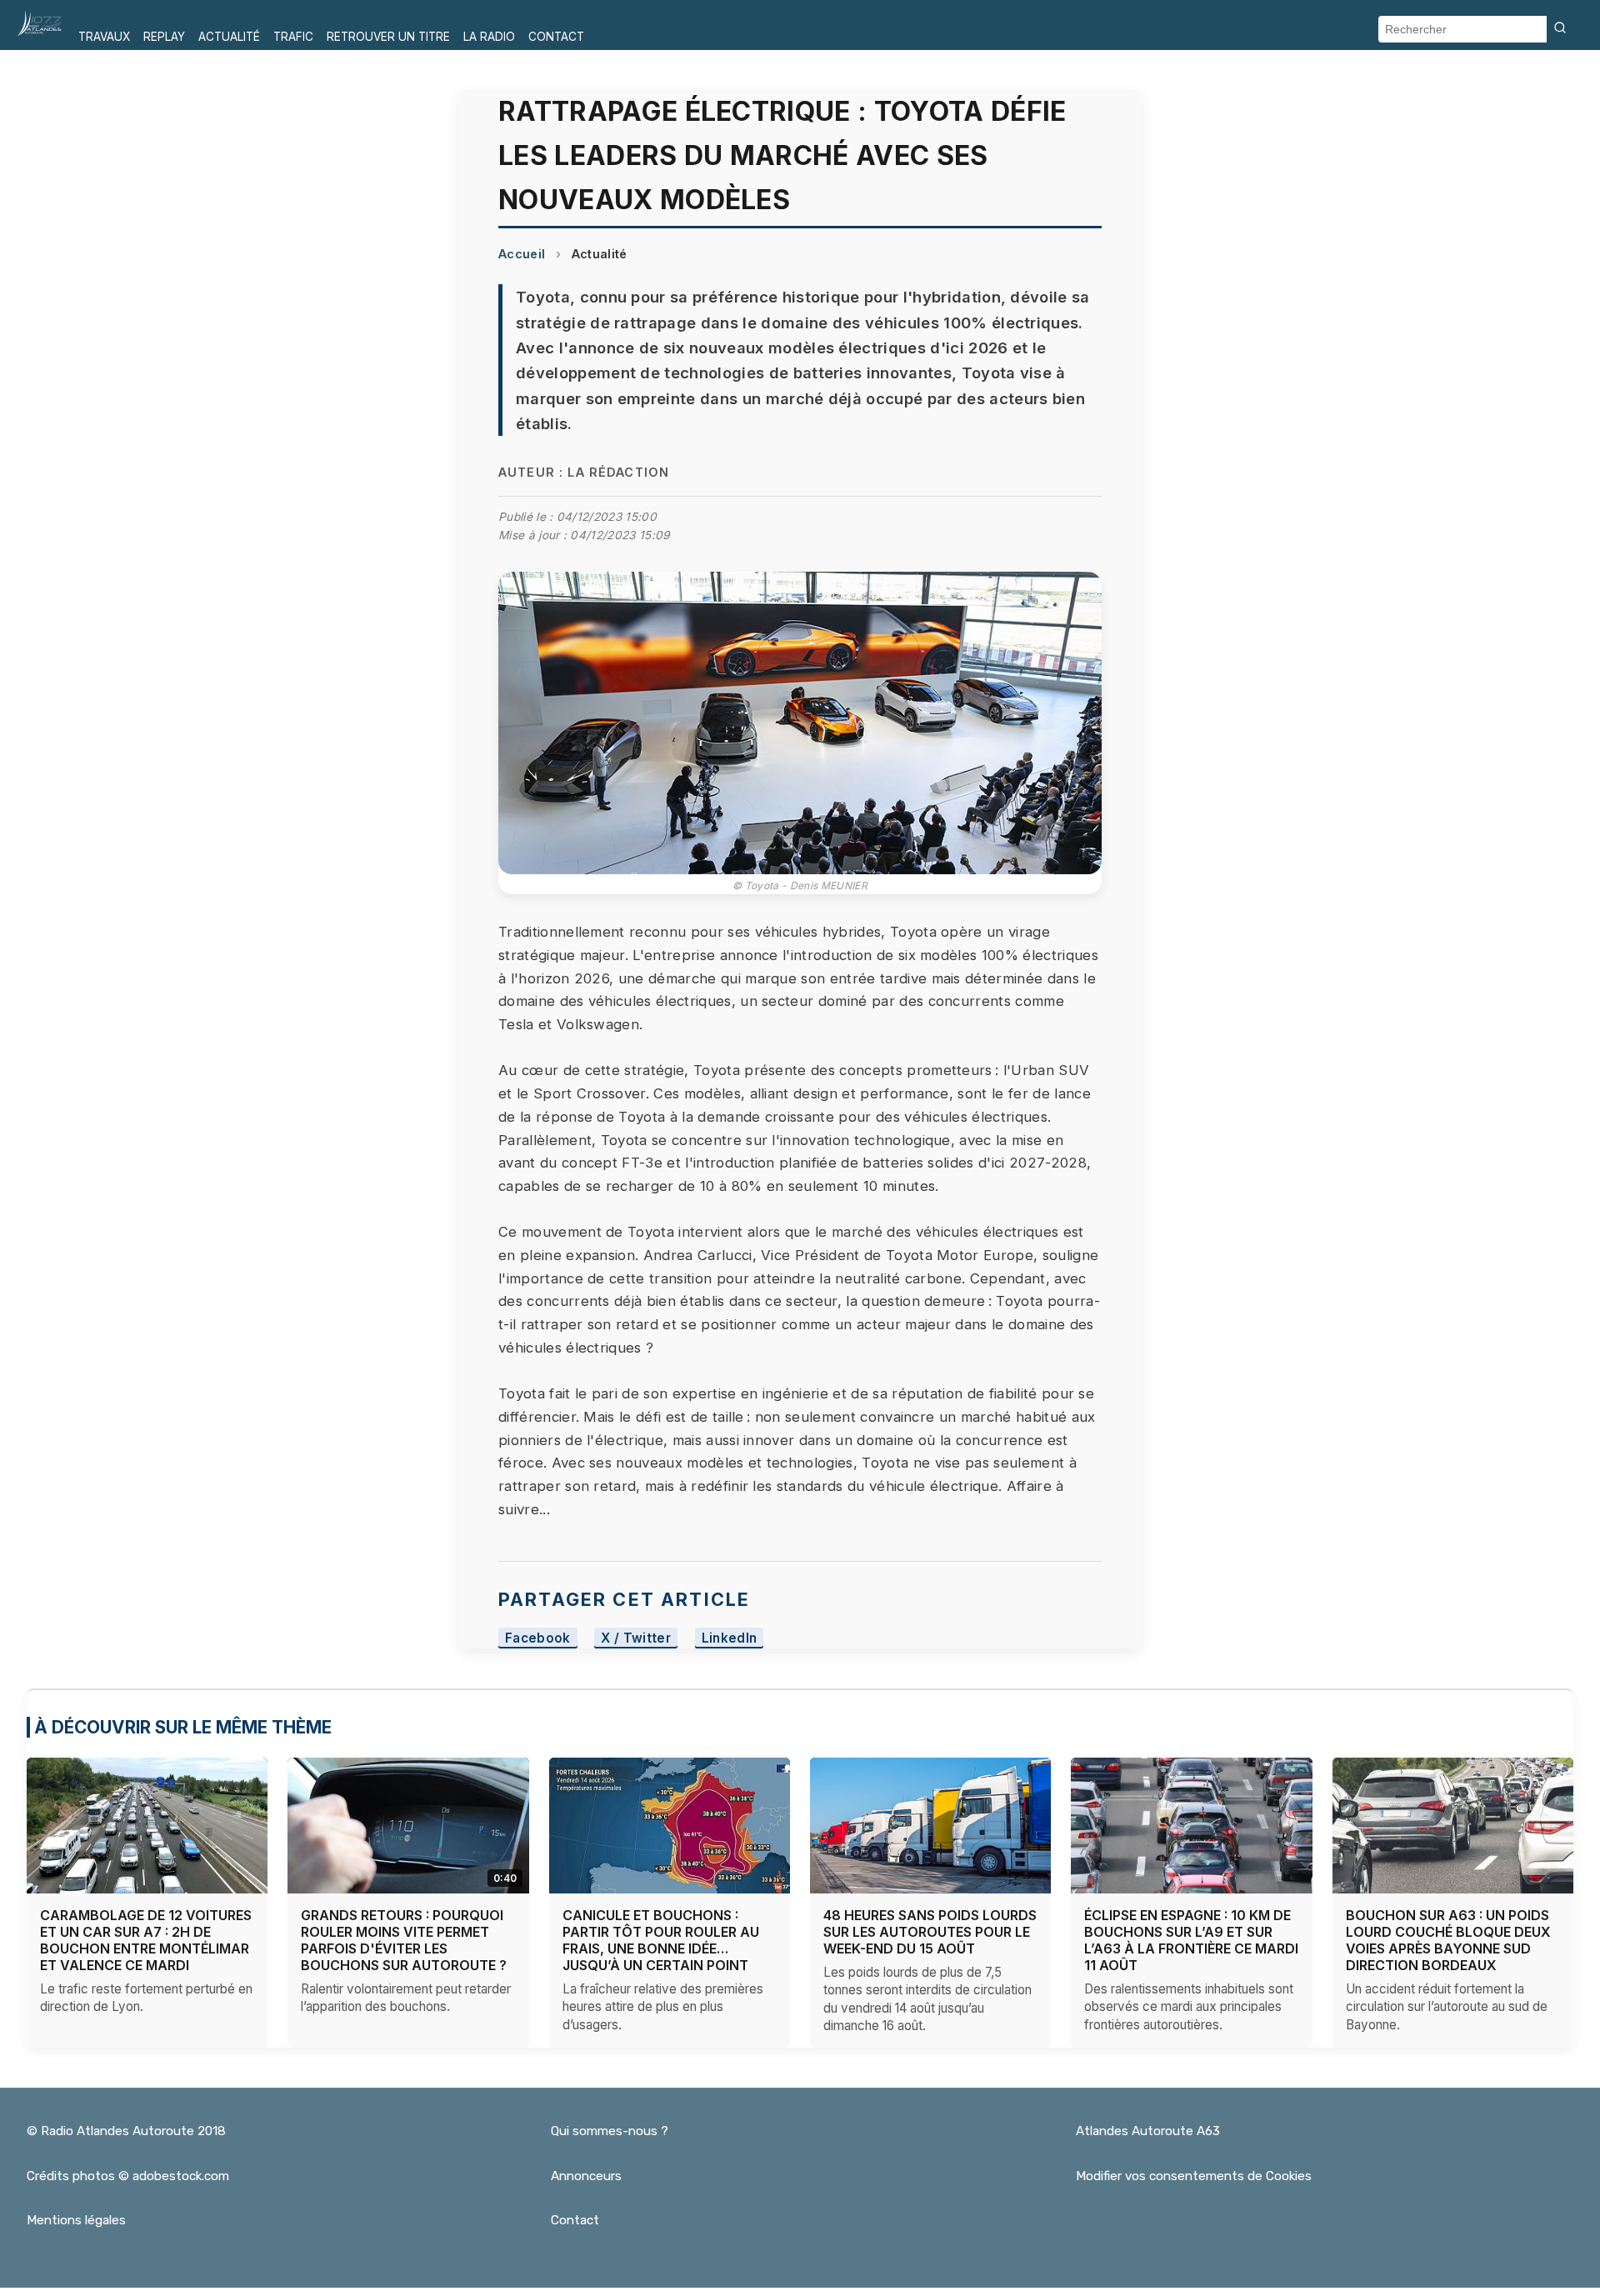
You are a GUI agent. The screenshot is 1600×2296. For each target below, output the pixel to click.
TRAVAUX (104, 37)
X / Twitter (636, 1638)
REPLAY (164, 37)
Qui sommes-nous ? (610, 2131)
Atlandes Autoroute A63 (1148, 2131)
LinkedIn (730, 1638)
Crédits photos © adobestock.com (128, 2176)
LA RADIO (489, 37)
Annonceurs (586, 2176)
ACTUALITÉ (229, 37)
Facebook (538, 1638)
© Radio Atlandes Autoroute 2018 (126, 2131)
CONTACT (556, 37)
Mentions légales (76, 2220)
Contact (575, 2220)
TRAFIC (293, 37)
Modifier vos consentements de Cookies (1194, 2176)
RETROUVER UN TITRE (388, 37)
